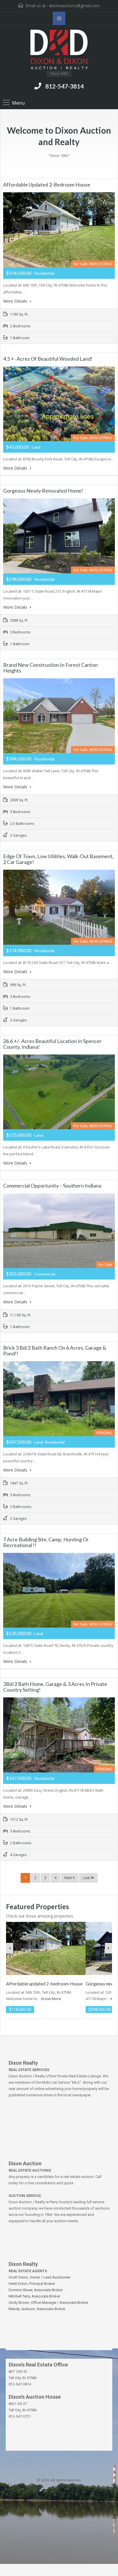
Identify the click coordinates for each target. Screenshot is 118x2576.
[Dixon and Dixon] (59, 50)
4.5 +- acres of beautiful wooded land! (48, 359)
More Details (16, 301)
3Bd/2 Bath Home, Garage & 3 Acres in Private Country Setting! (55, 1687)
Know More (51, 1999)
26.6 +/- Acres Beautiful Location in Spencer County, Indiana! (52, 1044)
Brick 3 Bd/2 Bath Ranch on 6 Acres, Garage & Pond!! (55, 1351)
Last (87, 1878)
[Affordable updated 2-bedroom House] (46, 1948)
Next (69, 1878)
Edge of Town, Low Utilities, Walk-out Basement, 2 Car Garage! (58, 859)
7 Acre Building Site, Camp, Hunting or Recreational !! (46, 1542)
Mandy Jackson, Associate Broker (37, 2309)
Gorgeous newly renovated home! (43, 491)
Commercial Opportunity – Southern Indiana (52, 1186)
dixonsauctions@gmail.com (74, 6)
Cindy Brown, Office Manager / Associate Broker (48, 2303)
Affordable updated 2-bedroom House (47, 185)
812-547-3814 (64, 86)
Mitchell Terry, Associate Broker (34, 2296)
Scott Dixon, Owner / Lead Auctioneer (40, 2277)
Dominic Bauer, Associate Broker (36, 2290)
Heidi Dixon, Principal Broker (32, 2284)
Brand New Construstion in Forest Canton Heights (50, 668)
